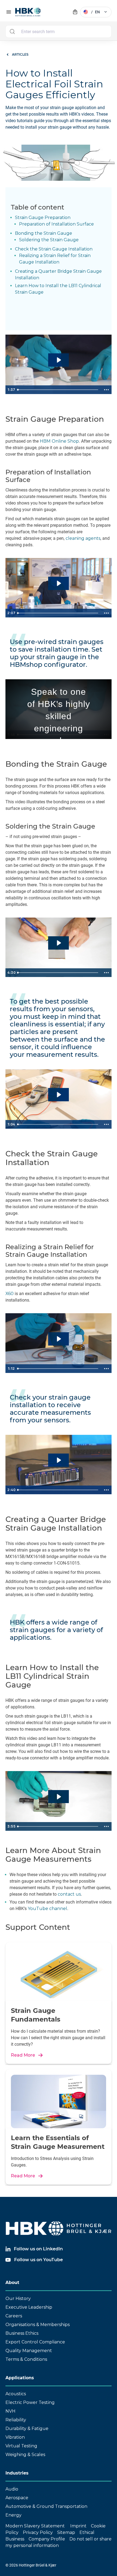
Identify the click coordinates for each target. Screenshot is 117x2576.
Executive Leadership (29, 2307)
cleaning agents (83, 538)
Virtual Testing (21, 2446)
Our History (18, 2299)
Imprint (78, 2526)
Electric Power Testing (30, 2402)
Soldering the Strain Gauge (49, 240)
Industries (17, 2473)
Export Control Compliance (35, 2342)
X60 (10, 1294)
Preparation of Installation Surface (56, 224)
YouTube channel (47, 1909)
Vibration (15, 2437)
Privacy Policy (38, 2532)
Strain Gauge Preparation (43, 218)
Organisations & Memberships (38, 2325)
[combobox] (59, 31)
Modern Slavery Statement (35, 2526)
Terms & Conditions (26, 2359)
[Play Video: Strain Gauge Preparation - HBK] (59, 360)
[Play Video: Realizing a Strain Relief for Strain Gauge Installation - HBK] (59, 1339)
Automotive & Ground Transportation (46, 2506)
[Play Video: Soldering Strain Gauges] (59, 943)
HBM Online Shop (59, 441)
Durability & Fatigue (27, 2429)
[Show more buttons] (106, 390)
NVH (10, 2411)
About (12, 2282)
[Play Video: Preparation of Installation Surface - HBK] (59, 583)
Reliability (16, 2420)
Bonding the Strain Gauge (44, 233)
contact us (69, 1894)
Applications (20, 2378)
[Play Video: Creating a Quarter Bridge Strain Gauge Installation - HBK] (59, 1460)
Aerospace (17, 2498)
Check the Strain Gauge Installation (54, 249)
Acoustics (16, 2394)
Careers (14, 2316)
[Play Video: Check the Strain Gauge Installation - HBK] (59, 1095)
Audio (12, 2489)
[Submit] (12, 31)
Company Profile (47, 2539)
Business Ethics (22, 2333)
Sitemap (66, 2532)
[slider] (58, 390)
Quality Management (29, 2351)
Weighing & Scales (25, 2455)
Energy (13, 2515)
